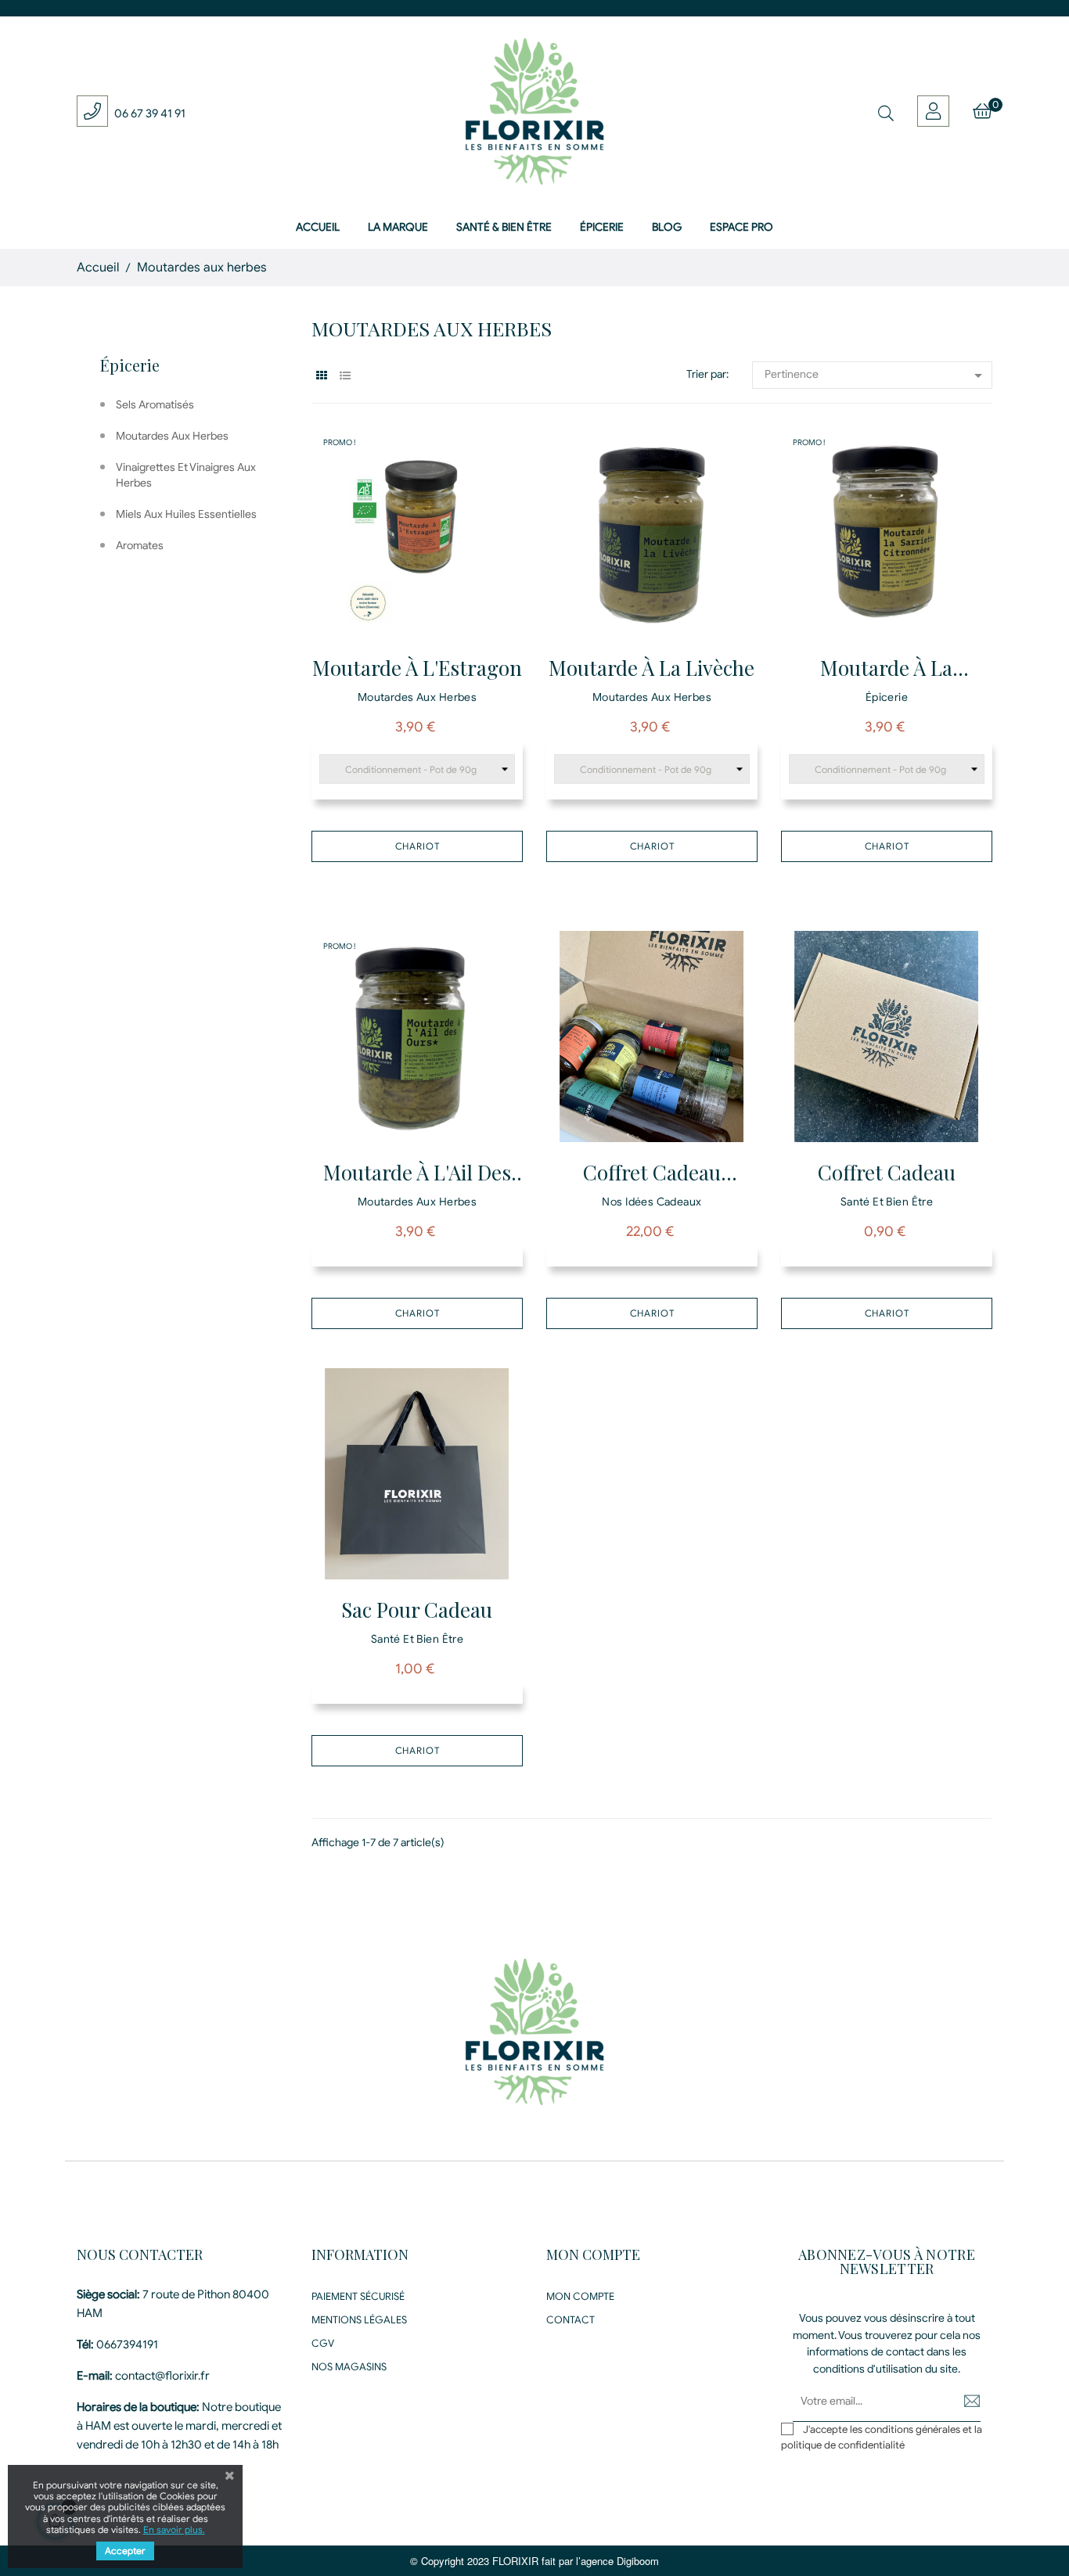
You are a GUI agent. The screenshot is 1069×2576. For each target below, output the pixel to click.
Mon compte (580, 2296)
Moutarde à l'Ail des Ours (417, 1175)
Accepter (125, 2551)
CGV (323, 2343)
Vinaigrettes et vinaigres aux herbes (186, 475)
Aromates (140, 546)
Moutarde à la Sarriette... (886, 670)
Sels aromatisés (155, 405)
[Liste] (345, 376)
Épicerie (130, 365)
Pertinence (876, 375)
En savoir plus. (174, 2529)
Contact (570, 2320)
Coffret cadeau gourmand (652, 1175)
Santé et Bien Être (887, 1202)
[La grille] (321, 376)
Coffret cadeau (887, 1172)
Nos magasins (349, 2367)
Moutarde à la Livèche (651, 668)
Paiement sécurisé (358, 2296)
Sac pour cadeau (417, 1610)
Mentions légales (359, 2320)
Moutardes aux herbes (172, 436)
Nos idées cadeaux (651, 1202)
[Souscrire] (961, 2402)
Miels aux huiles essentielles (186, 514)
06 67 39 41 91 (150, 113)
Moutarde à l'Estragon (417, 668)
